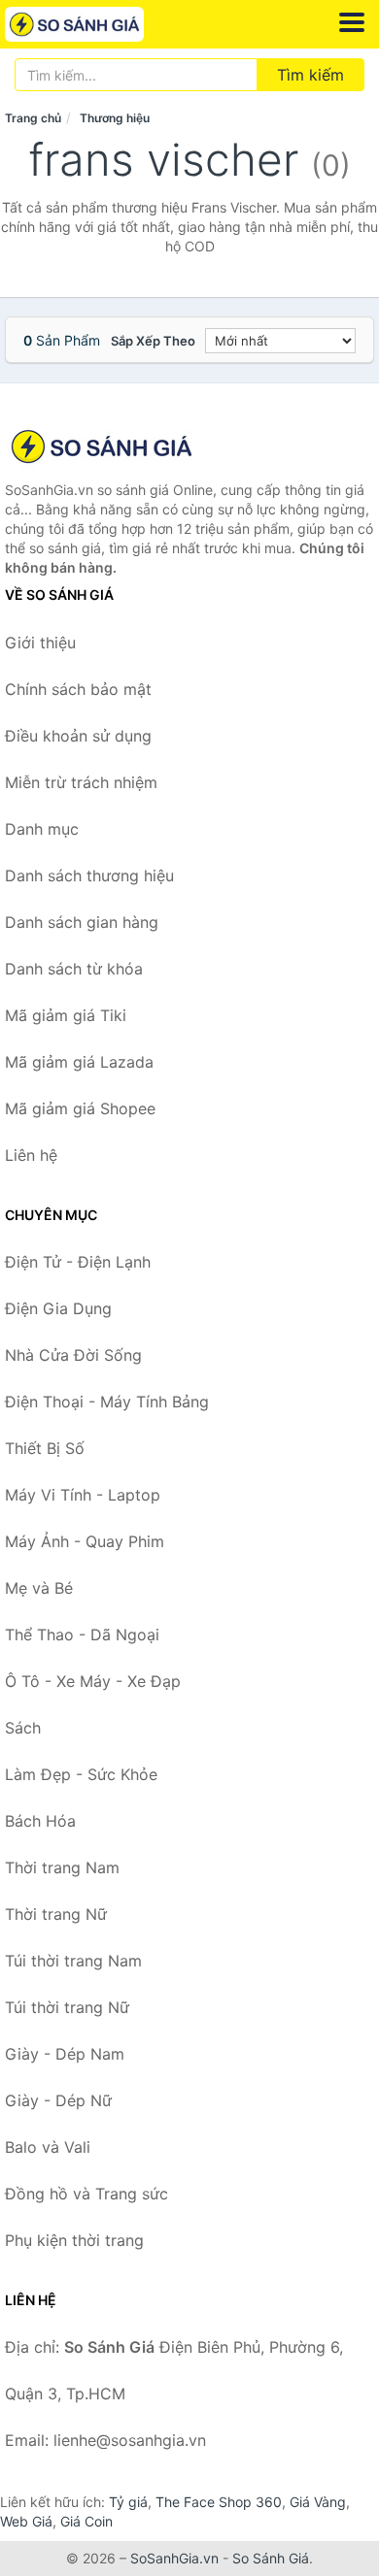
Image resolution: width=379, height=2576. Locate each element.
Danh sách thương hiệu (89, 875)
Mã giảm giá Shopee (80, 1108)
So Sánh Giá (271, 2558)
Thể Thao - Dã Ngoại (82, 1635)
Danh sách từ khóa (74, 969)
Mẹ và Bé (39, 1588)
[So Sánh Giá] (102, 446)
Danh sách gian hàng (82, 922)
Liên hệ (31, 1155)
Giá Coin (86, 2521)
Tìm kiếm (310, 75)
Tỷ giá (128, 2502)
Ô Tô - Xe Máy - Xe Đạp (93, 1681)
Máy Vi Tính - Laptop (83, 1495)
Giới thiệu (40, 643)
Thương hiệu (115, 118)
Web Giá (26, 2521)
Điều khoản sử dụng (78, 736)
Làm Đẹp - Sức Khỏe (81, 1774)
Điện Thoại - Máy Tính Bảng (107, 1402)
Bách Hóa (40, 1821)
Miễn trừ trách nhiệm (81, 782)
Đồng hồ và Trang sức (86, 2194)
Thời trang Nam (62, 1867)
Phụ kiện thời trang (74, 2240)
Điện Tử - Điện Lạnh (78, 1262)
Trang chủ (33, 118)
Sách (23, 1728)
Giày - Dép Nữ (58, 2100)
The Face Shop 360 (219, 2502)
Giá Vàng (318, 2502)
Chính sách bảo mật (78, 689)
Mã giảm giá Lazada (79, 1062)
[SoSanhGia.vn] (102, 24)
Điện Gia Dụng (58, 1308)
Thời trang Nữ (56, 1914)
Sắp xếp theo (153, 341)
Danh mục (42, 829)
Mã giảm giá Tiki (66, 1015)
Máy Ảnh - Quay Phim (85, 1541)
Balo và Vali (48, 2147)
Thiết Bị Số (45, 1448)
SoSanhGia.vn (174, 2558)
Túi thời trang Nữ (67, 2007)
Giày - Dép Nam (65, 2054)
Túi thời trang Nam (73, 1961)
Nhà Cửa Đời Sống (73, 1355)
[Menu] (352, 22)
